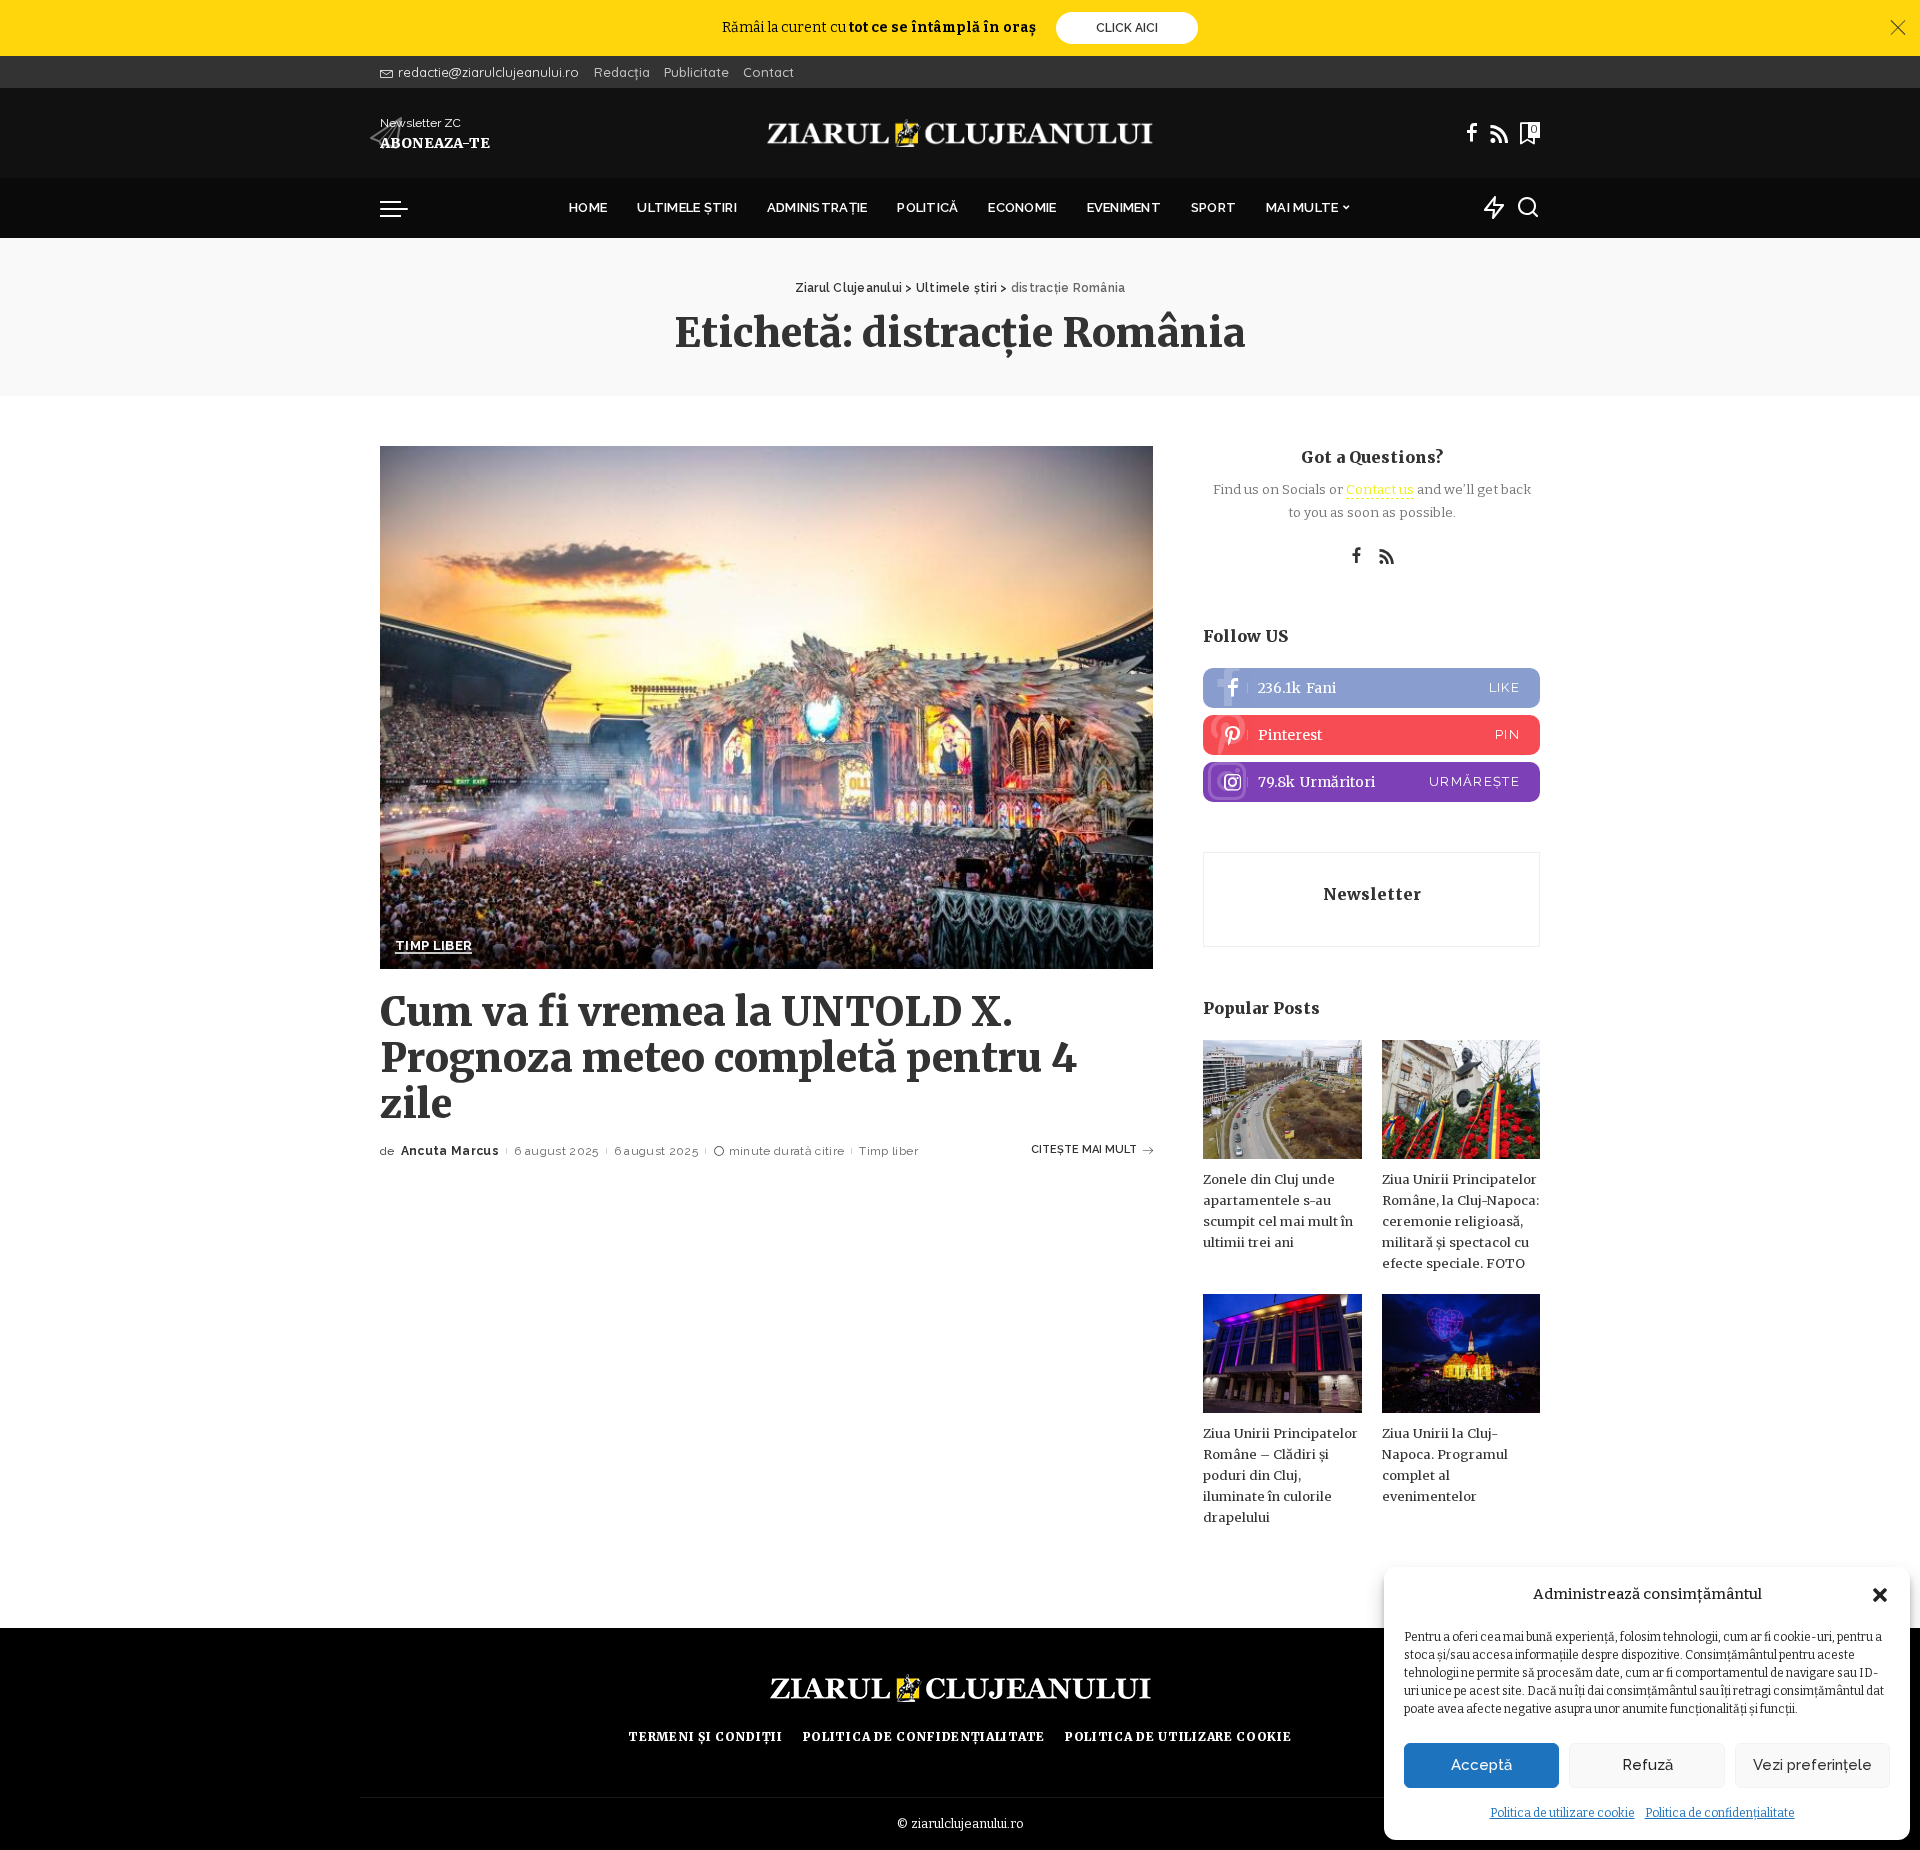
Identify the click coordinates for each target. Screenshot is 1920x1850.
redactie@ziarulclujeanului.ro (488, 72)
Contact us (1380, 489)
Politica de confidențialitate (1720, 1813)
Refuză (1647, 1765)
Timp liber (433, 946)
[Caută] (1528, 208)
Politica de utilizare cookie (1562, 1813)
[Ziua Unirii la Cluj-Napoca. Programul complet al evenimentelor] (1461, 1353)
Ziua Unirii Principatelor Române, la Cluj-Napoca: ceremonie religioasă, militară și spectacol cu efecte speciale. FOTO (1460, 1221)
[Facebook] (1472, 133)
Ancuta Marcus (450, 1151)
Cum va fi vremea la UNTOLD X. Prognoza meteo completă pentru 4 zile (728, 1058)
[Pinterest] (1371, 735)
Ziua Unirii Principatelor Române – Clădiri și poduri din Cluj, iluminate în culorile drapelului (1280, 1475)
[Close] (1898, 28)
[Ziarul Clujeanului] (960, 133)
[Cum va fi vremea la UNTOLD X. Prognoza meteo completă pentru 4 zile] (766, 707)
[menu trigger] (404, 208)
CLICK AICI (1127, 28)
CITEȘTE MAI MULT (1084, 1149)
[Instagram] (1371, 782)
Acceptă (1481, 1765)
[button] (1880, 1595)
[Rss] (1499, 133)
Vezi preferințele (1812, 1765)
